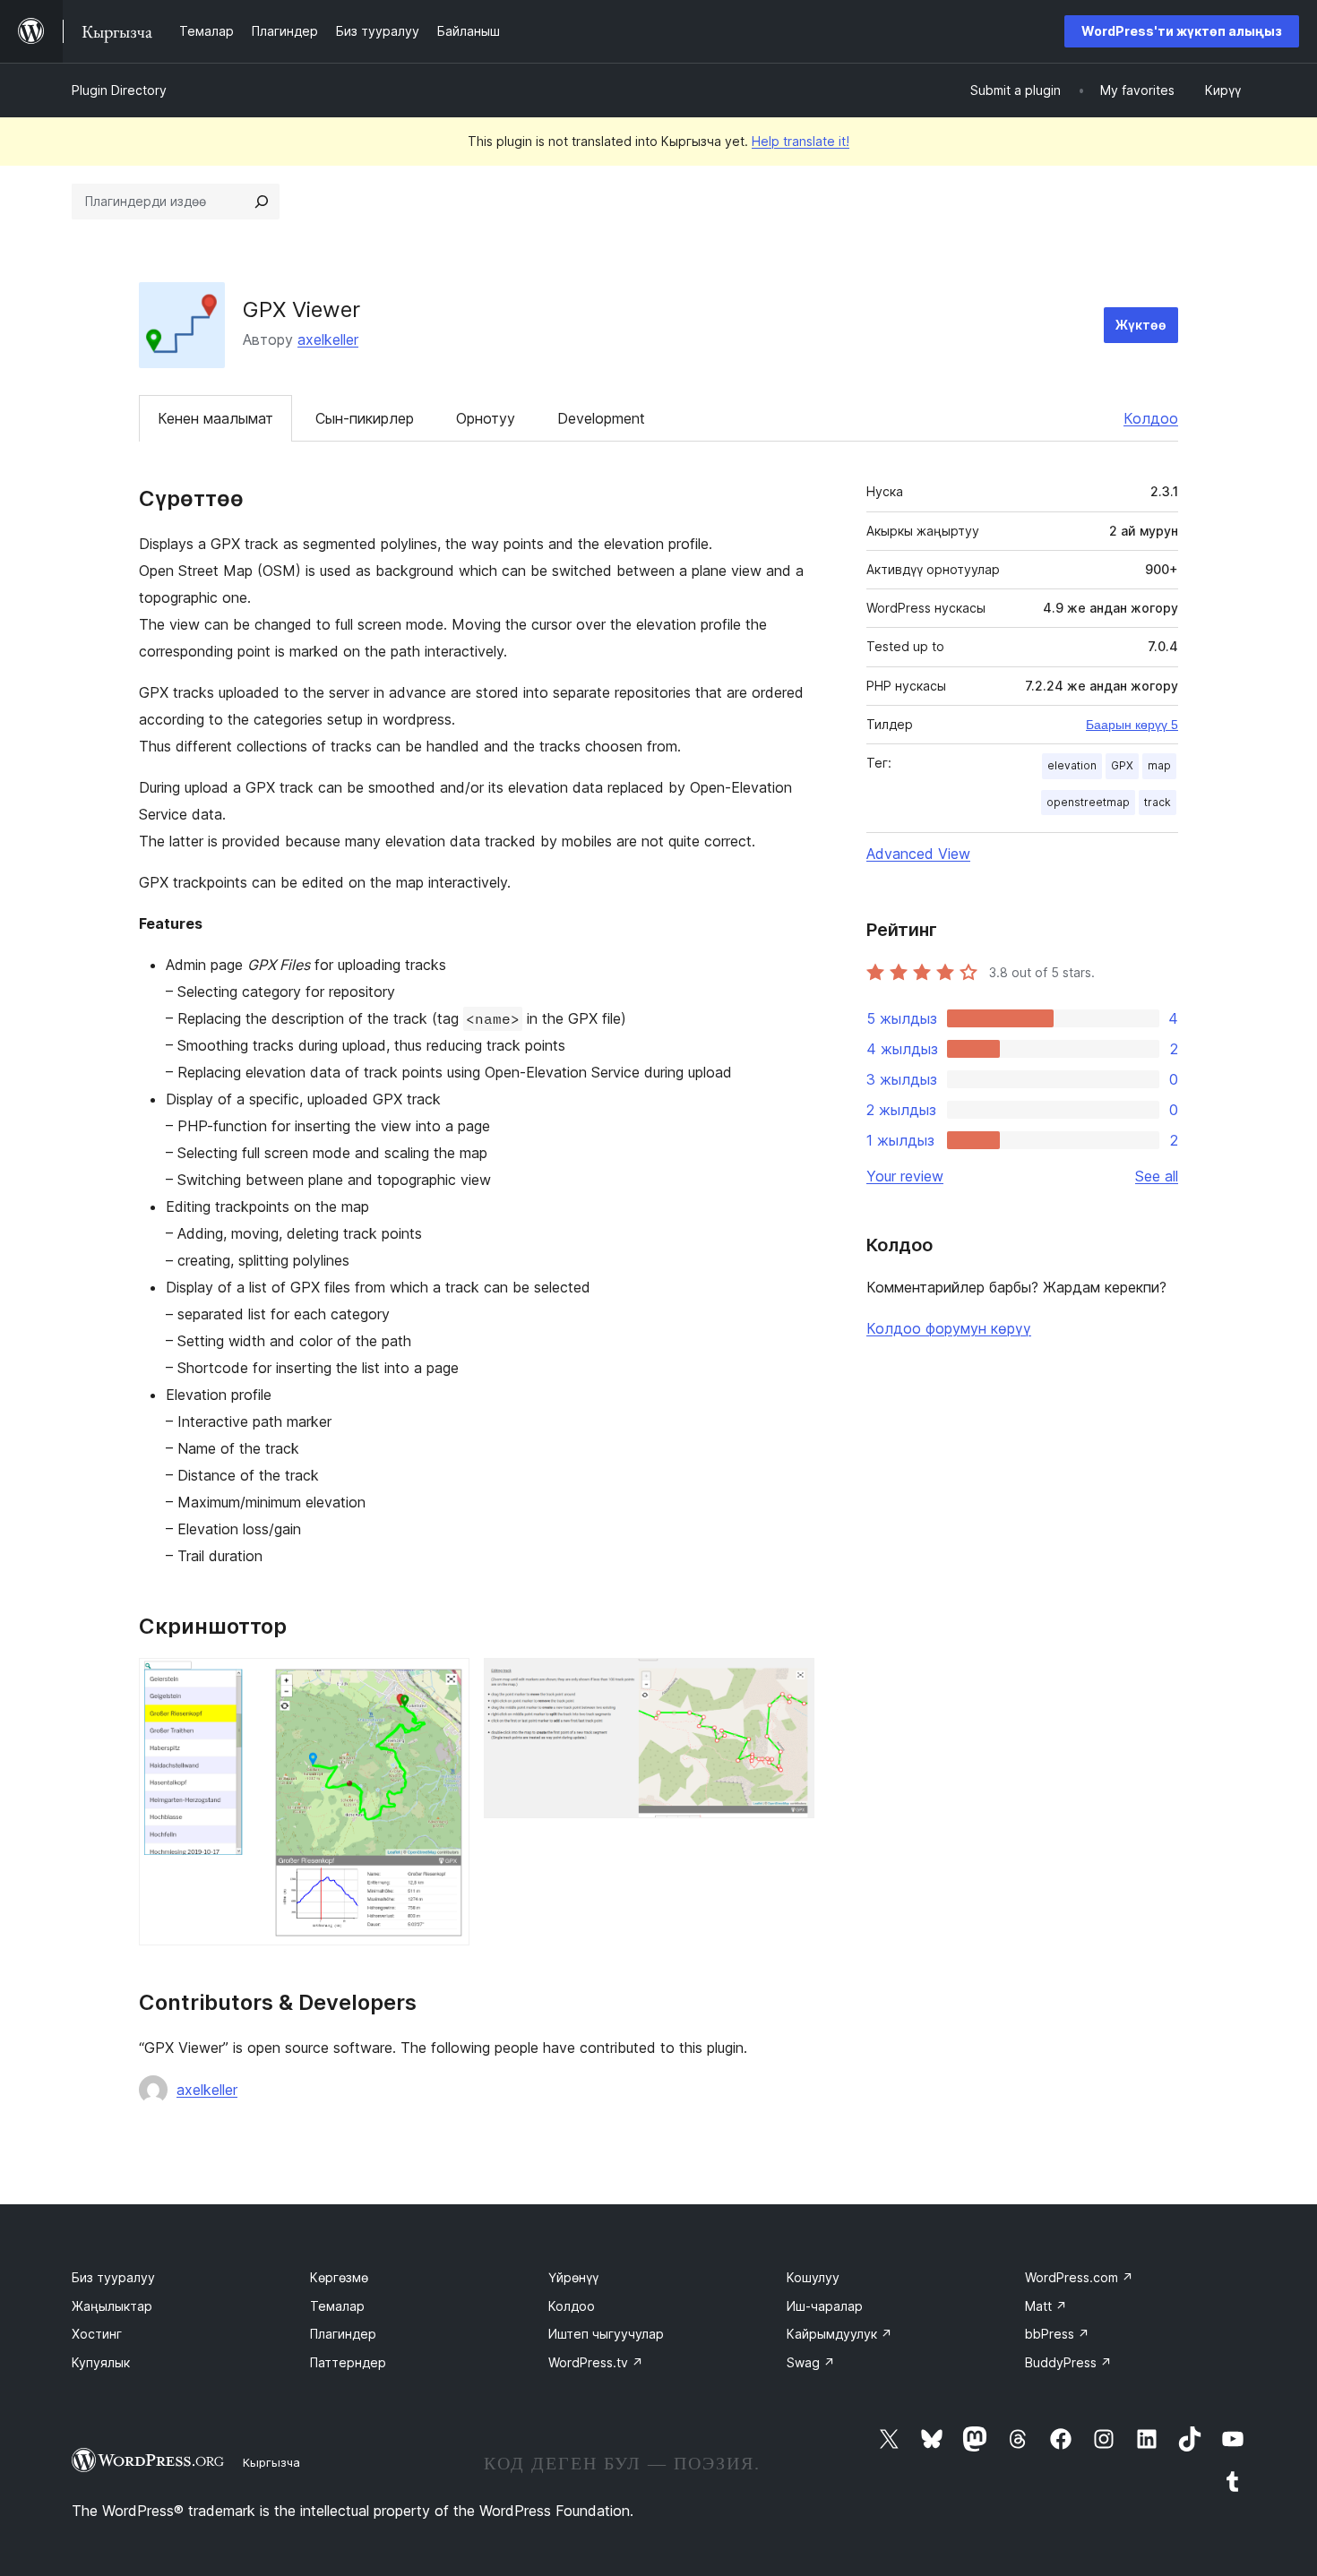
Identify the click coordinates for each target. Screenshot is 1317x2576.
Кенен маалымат (215, 418)
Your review (905, 1176)
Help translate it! (801, 141)
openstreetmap (1088, 802)
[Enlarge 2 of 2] (790, 1682)
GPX (1122, 765)
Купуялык (101, 2362)
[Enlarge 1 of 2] (445, 1682)
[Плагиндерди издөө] (262, 202)
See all (1157, 1176)
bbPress (1057, 2334)
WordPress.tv (596, 2362)
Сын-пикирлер (365, 418)
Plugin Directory (119, 90)
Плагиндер (343, 2334)
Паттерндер (348, 2362)
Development (601, 418)
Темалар (337, 2306)
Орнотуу (486, 418)
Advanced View (918, 854)
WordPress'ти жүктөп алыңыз (1182, 31)
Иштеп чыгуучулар (606, 2334)
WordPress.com (1079, 2277)
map (1159, 765)
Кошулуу (813, 2277)
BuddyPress (1068, 2362)
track (1158, 802)
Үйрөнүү (573, 2277)
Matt (1046, 2306)
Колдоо (1151, 418)
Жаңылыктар (112, 2306)
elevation (1072, 765)
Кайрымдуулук (839, 2334)
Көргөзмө (339, 2277)
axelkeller (328, 339)
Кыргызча (271, 2462)
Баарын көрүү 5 (1132, 725)
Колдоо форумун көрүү (949, 1328)
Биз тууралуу (113, 2277)
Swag (811, 2362)
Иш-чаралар (825, 2306)
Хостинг (97, 2334)
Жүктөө (1141, 325)
